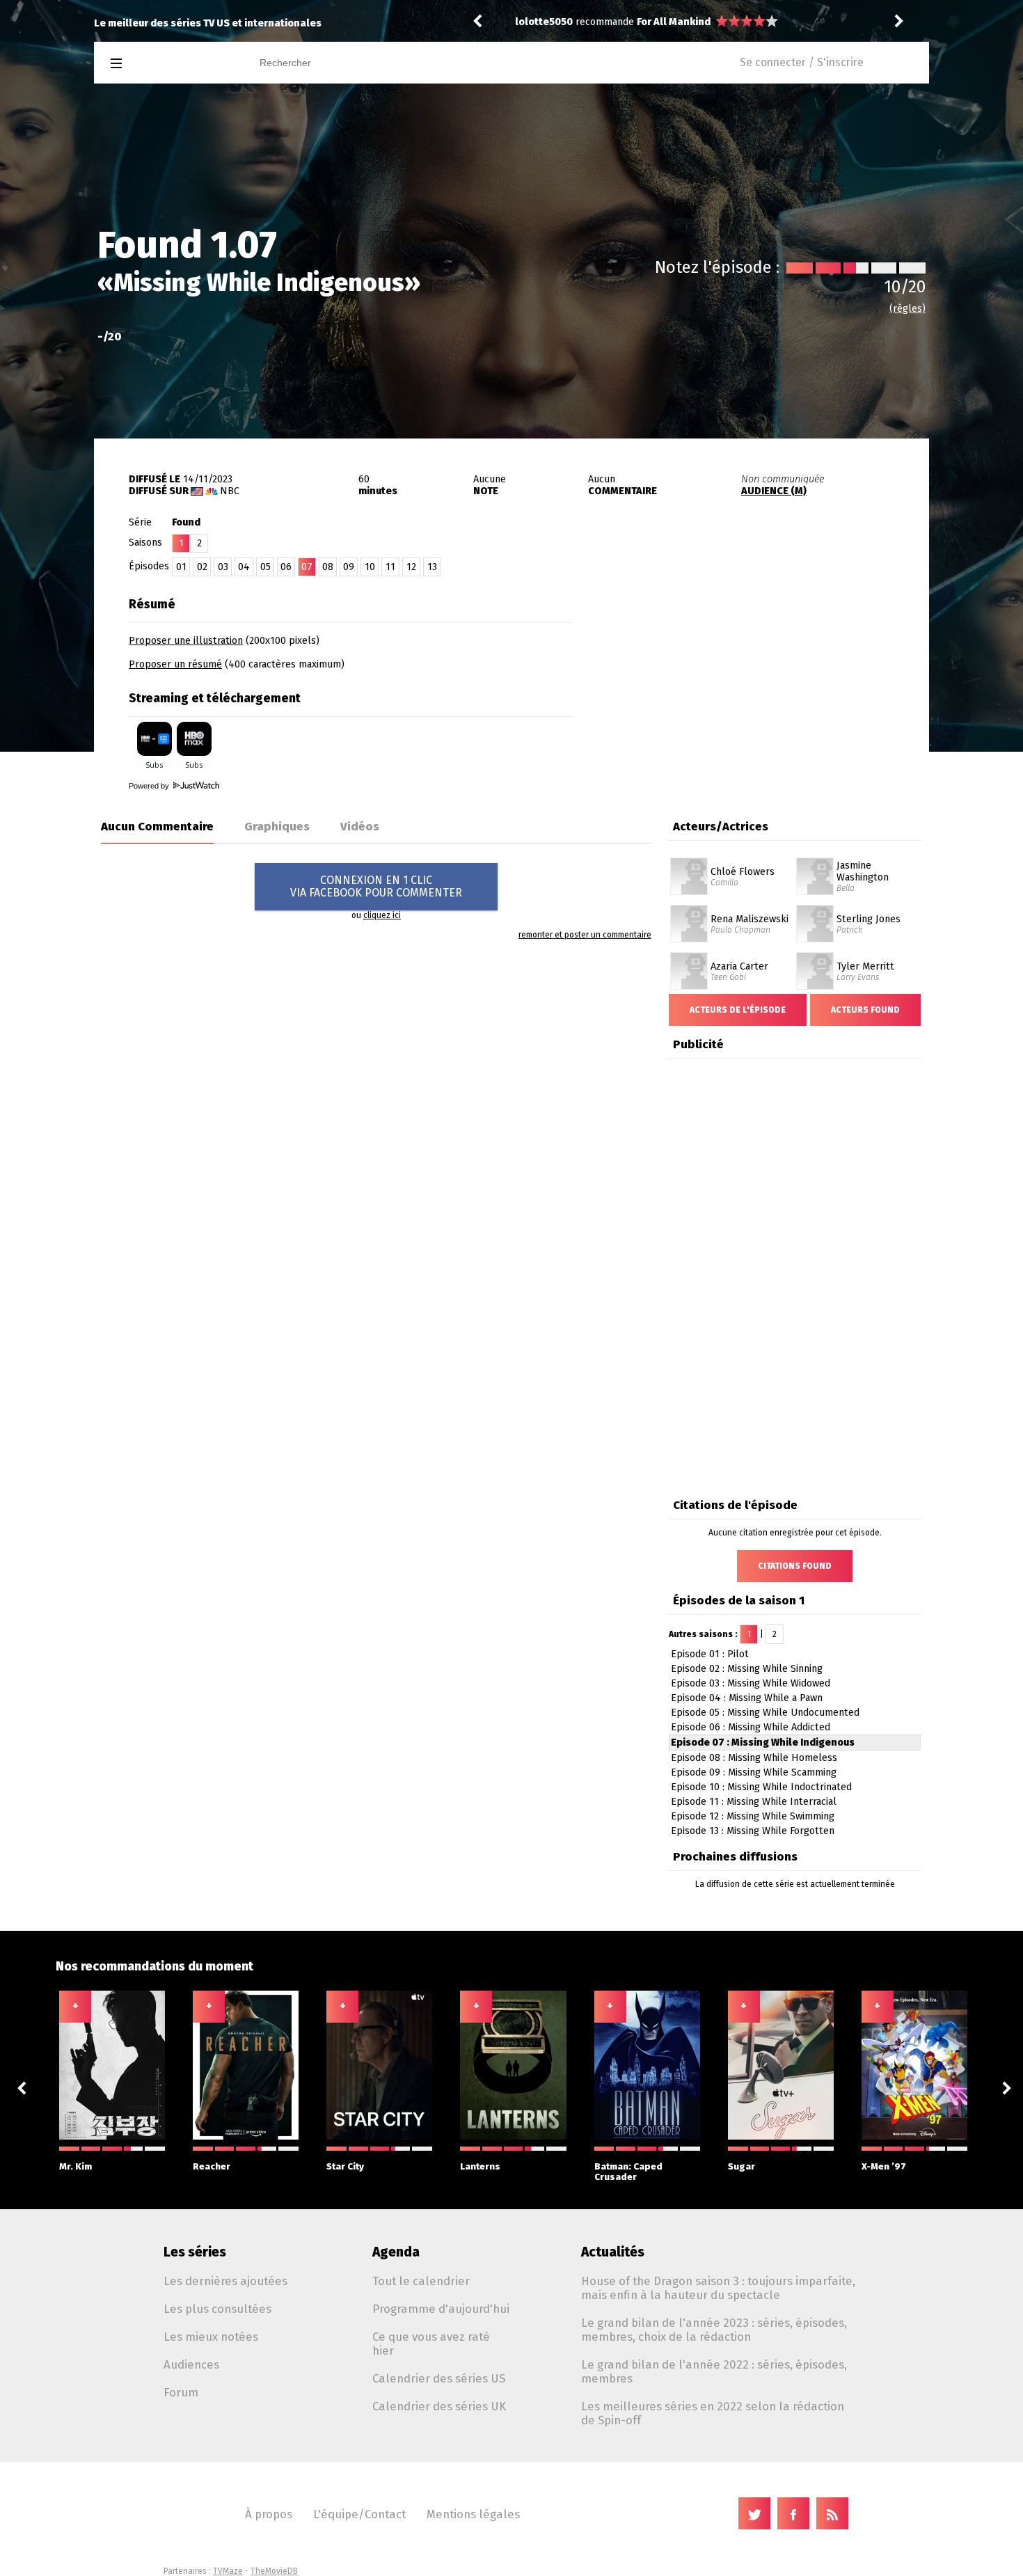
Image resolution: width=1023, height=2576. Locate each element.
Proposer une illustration (186, 641)
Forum (181, 2392)
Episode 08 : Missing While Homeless (754, 1758)
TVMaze (228, 2571)
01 (181, 567)
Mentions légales (473, 2514)
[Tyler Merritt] (815, 957)
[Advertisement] (766, 677)
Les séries (195, 2252)
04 (244, 567)
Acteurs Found (865, 1010)
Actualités (613, 2252)
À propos (269, 2514)
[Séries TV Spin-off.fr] (172, 64)
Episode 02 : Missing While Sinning (747, 1669)
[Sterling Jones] (815, 910)
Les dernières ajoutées (225, 2281)
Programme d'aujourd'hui (441, 2309)
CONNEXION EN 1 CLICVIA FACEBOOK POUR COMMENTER (376, 886)
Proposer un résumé (175, 664)
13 (432, 567)
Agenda (396, 2252)
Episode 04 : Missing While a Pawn (747, 1698)
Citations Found (795, 1566)
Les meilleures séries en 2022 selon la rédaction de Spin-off (713, 2413)
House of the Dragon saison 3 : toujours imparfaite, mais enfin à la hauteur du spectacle (718, 2288)
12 (411, 567)
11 (390, 567)
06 (286, 567)
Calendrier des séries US (439, 2378)
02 (202, 567)
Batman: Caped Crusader (628, 2172)
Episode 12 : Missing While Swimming (753, 1816)
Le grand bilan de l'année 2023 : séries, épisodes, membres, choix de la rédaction (714, 2330)
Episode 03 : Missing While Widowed (751, 1683)
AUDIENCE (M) (774, 491)
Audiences (191, 2364)
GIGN (649, 22)
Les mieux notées (211, 2337)
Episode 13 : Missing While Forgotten (753, 1831)
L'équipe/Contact (359, 2514)
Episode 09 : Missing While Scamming (754, 1772)
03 (223, 567)
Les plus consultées (217, 2309)
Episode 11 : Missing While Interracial (754, 1802)
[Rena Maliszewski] (689, 910)
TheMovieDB (274, 2571)
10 (370, 567)
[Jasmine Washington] (815, 862)
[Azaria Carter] (689, 957)
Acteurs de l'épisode (738, 1010)
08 (328, 567)
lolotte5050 (544, 22)
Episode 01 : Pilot (710, 1654)
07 (307, 567)
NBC (230, 491)
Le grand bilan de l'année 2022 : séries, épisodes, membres (714, 2371)
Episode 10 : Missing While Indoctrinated (761, 1787)
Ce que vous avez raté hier (431, 2344)
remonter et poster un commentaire (585, 935)
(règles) (907, 309)
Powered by (150, 786)
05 (265, 567)
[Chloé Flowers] (689, 862)
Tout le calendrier (421, 2281)
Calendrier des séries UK (439, 2406)
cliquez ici (382, 915)
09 (349, 567)
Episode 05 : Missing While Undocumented (765, 1713)
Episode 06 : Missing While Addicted (751, 1727)
